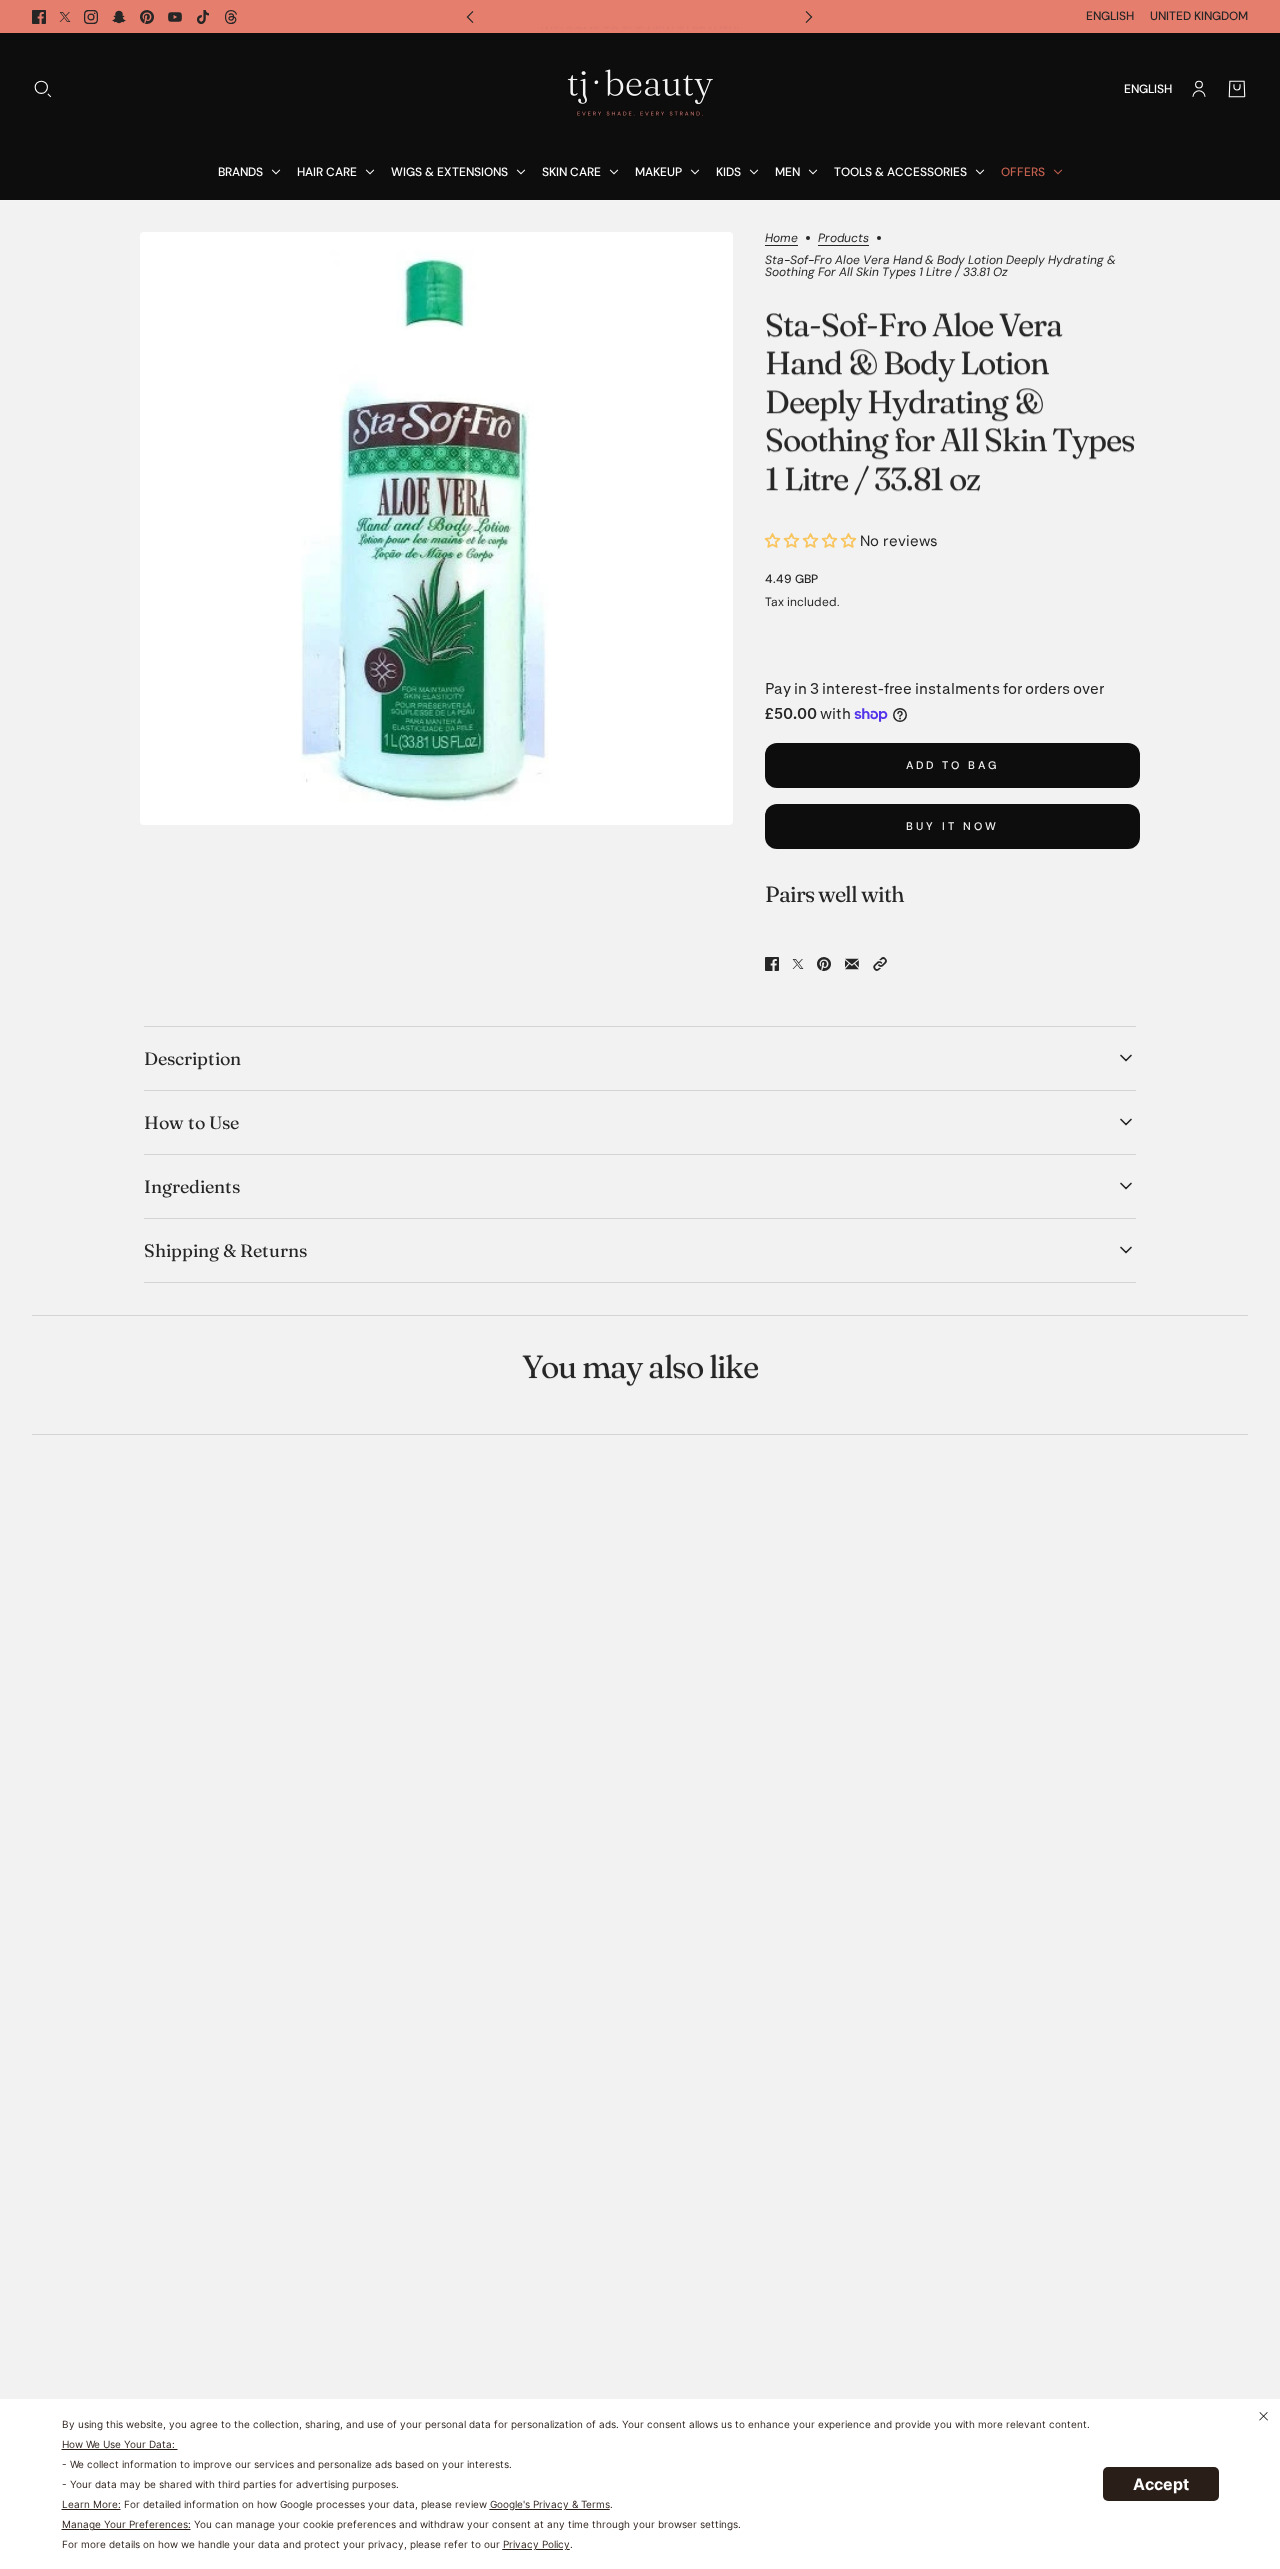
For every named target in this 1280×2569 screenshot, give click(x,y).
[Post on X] (798, 964)
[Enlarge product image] (436, 528)
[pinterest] (147, 17)
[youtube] (175, 17)
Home (781, 239)
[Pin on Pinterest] (824, 964)
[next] (809, 16)
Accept (1161, 2484)
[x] (65, 17)
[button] (880, 964)
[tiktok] (203, 17)
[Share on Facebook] (772, 964)
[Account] (1199, 89)
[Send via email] (852, 964)
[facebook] (39, 17)
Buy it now (952, 826)
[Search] (43, 89)
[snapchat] (119, 17)
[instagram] (91, 17)
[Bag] (1237, 89)
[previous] (470, 16)
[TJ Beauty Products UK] (640, 89)
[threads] (231, 17)
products (843, 239)
